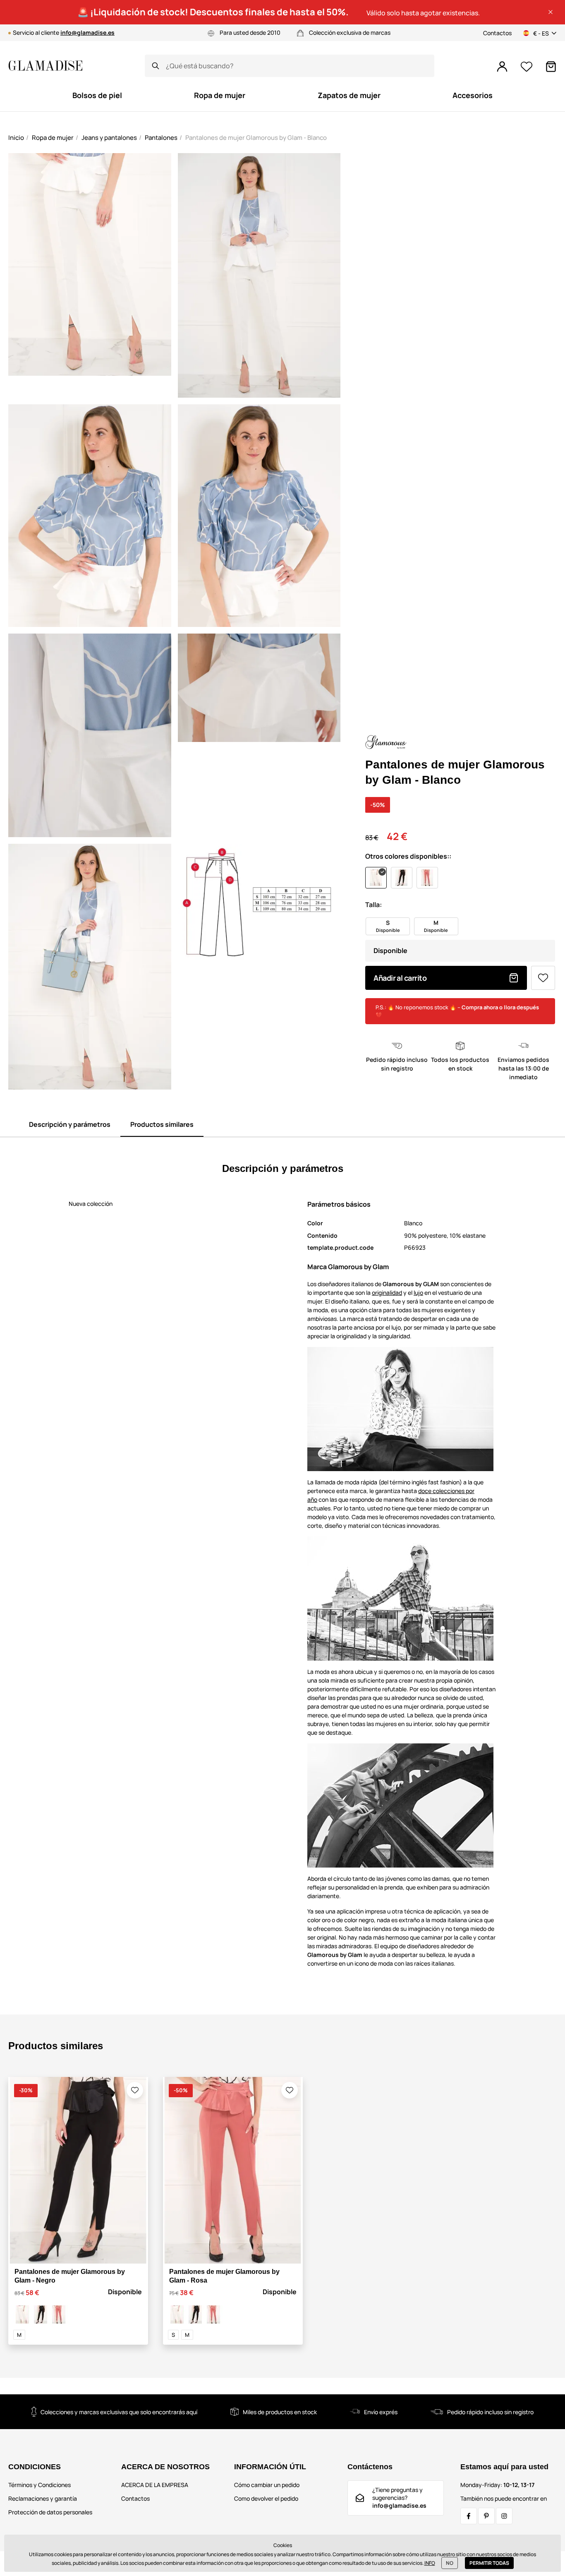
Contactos (497, 33)
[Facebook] (469, 2516)
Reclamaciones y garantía (43, 2498)
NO (450, 2563)
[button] (551, 12)
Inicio (16, 138)
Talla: (373, 905)
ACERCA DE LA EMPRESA (155, 2485)
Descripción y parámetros (70, 1124)
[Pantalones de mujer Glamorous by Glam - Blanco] (22, 2314)
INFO (430, 2563)
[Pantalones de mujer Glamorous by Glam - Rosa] (59, 2314)
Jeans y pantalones (109, 138)
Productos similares (162, 1124)
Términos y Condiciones (40, 2485)
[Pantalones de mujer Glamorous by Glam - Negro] (41, 2314)
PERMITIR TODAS (489, 2563)
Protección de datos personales (50, 2512)
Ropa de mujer (53, 138)
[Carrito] (551, 67)
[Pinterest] (486, 2516)
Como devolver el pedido (266, 2498)
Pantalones (161, 138)
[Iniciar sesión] (502, 67)
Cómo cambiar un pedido (267, 2485)
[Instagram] (504, 2516)
